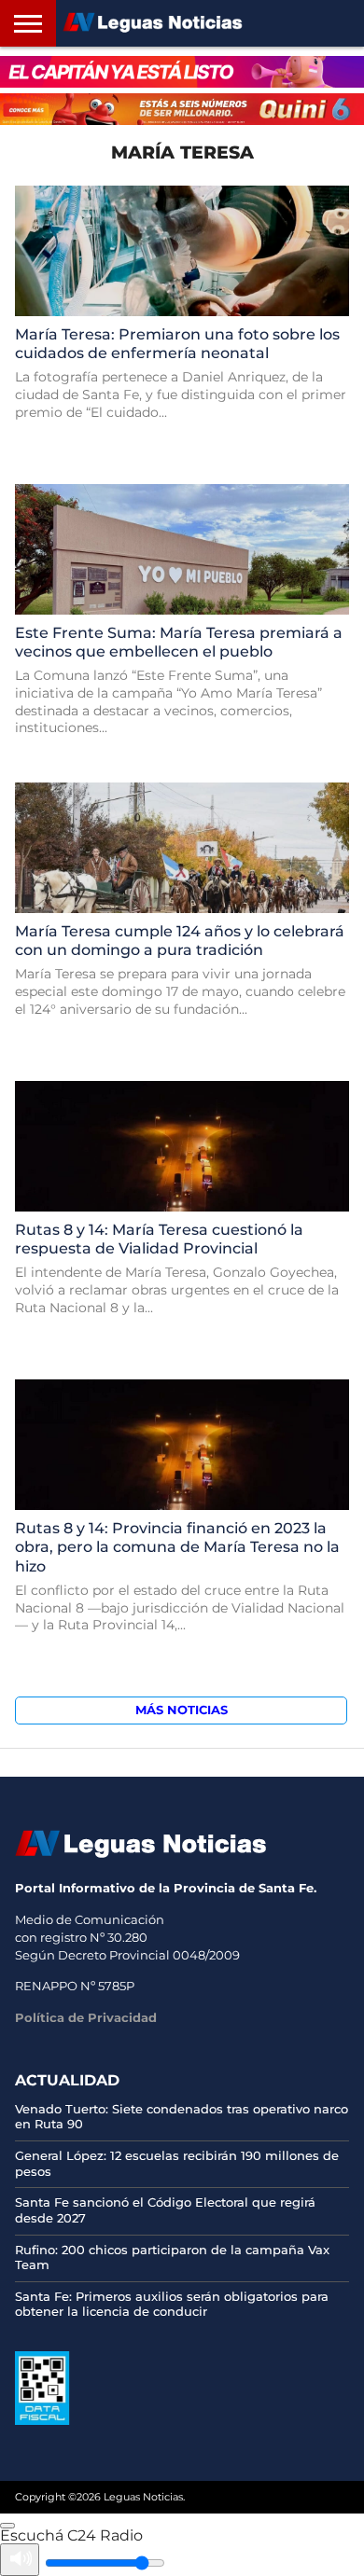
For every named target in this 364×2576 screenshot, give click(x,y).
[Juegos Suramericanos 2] (182, 72)
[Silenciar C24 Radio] (20, 2560)
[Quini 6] (182, 109)
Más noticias (182, 1710)
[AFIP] (42, 2420)
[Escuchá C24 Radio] (7, 2526)
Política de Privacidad (86, 2017)
